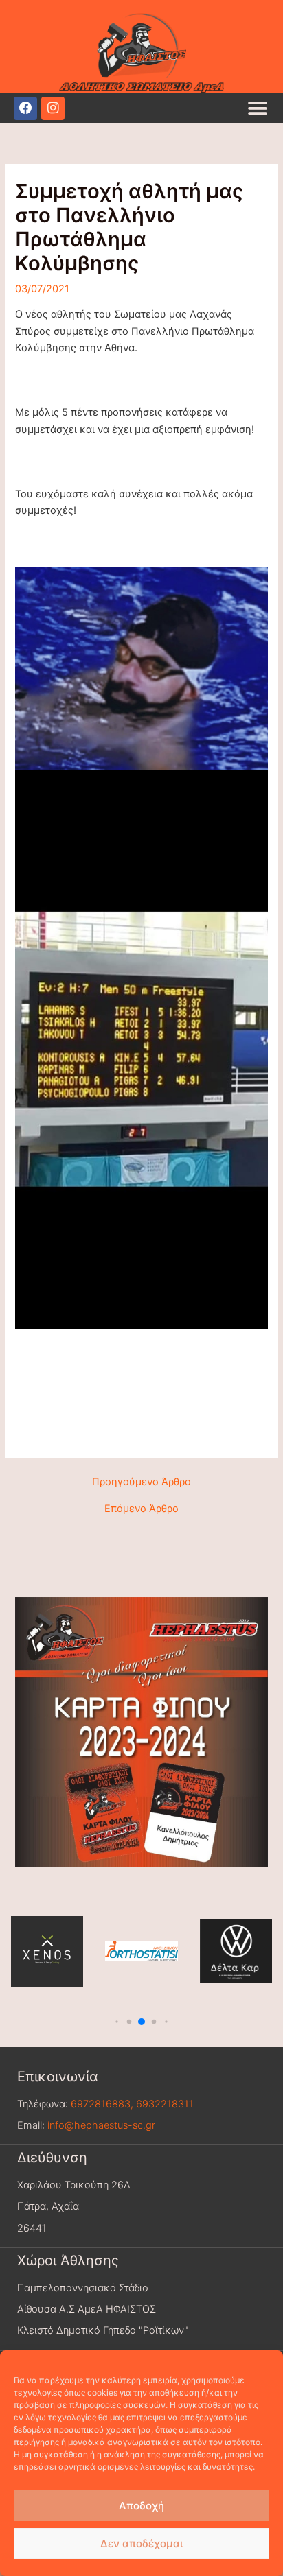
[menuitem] (141, 1402)
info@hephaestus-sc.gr (101, 2125)
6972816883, (101, 2104)
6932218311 (165, 2104)
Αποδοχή (141, 2506)
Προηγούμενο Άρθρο (141, 1482)
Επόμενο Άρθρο (141, 1509)
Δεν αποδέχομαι (141, 2543)
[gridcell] (141, 1419)
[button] (257, 108)
